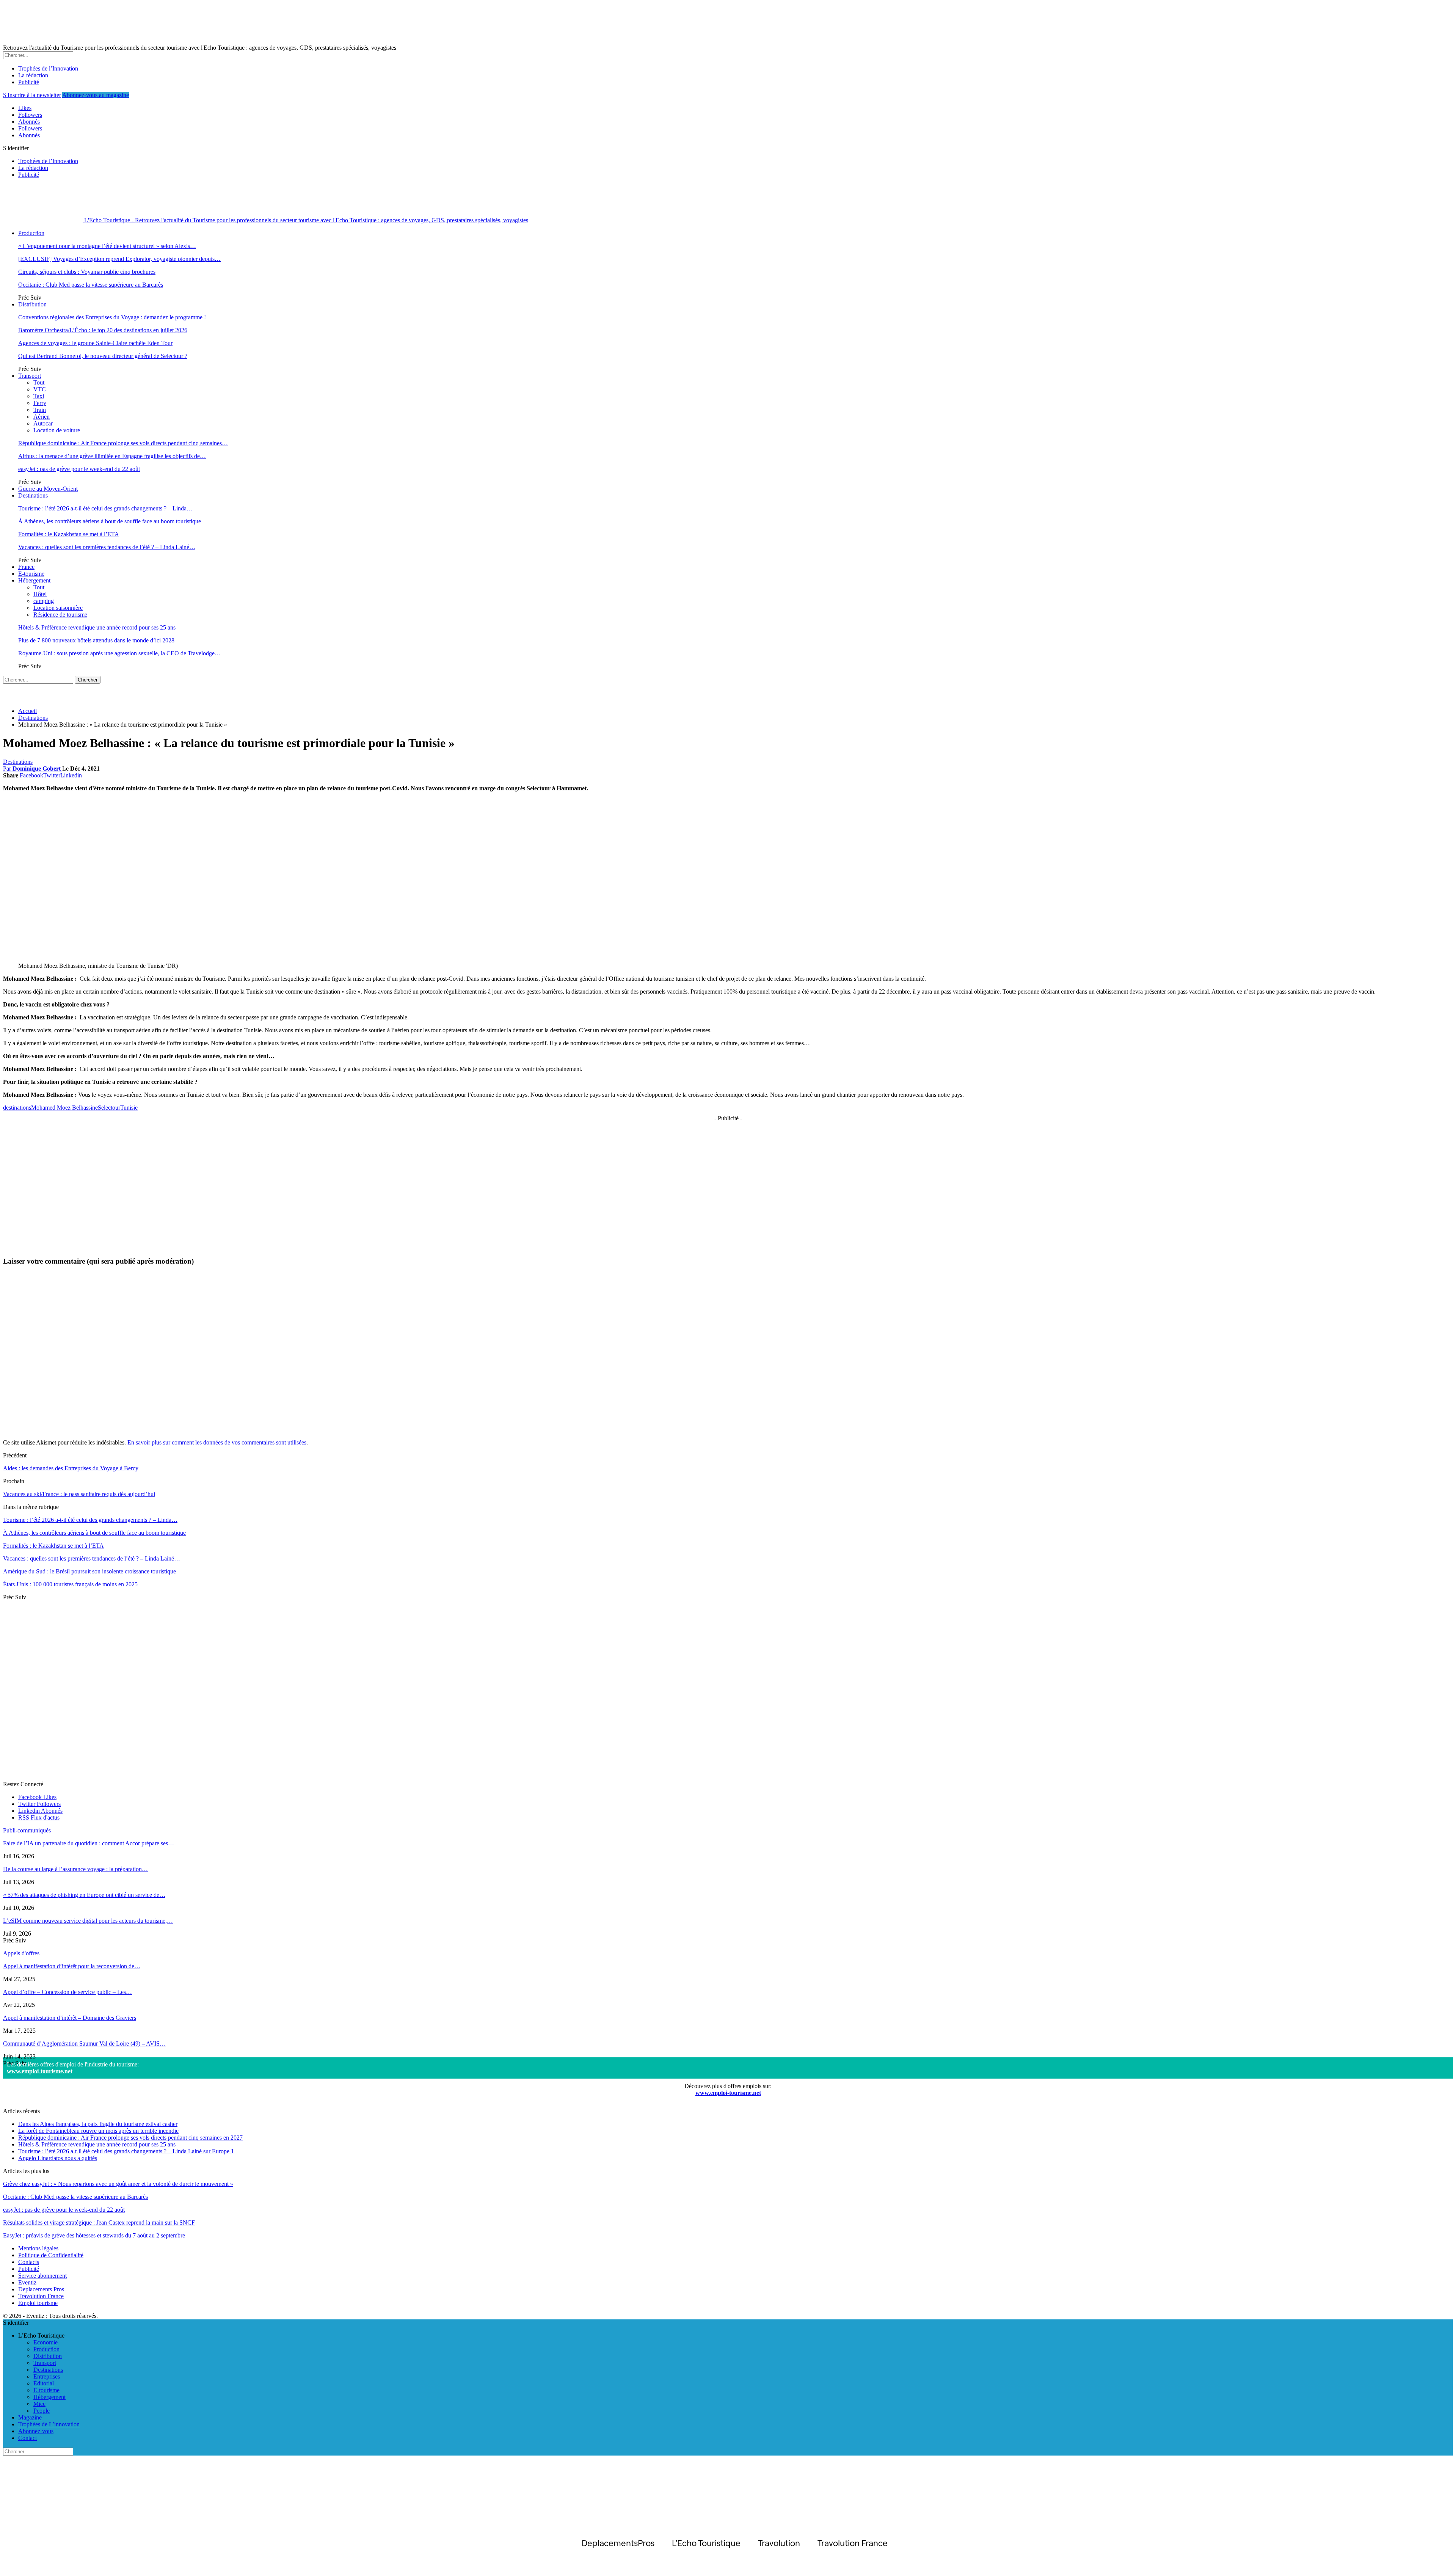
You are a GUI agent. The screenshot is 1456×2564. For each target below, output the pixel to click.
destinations (17, 1108)
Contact (27, 2438)
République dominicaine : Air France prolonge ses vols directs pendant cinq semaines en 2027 (130, 2138)
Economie (45, 2342)
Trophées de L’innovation (49, 2424)
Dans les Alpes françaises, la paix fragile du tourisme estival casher (98, 2124)
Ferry (40, 403)
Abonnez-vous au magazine (96, 95)
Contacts (29, 2262)
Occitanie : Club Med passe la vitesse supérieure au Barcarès (91, 285)
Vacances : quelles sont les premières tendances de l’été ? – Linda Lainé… (107, 547)
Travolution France (41, 2296)
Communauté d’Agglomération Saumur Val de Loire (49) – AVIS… (84, 2044)
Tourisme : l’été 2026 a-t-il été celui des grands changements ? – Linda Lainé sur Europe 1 (126, 2151)
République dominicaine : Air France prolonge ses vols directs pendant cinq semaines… (123, 443)
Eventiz (27, 2282)
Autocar (43, 423)
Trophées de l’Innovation (48, 68)
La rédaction (33, 75)
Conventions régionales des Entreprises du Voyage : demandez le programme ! (112, 317)
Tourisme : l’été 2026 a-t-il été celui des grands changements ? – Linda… (105, 508)
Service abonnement (42, 2276)
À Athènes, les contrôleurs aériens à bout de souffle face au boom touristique (110, 521)
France (26, 567)
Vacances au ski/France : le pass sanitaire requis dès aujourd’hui (79, 1494)
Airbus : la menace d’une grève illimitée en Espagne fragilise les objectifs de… (112, 456)
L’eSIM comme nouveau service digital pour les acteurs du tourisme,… (88, 1921)
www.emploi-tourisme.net (40, 2071)
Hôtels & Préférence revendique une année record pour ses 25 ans (97, 627)
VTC (40, 389)
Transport (30, 376)
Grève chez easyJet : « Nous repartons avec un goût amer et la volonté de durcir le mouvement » (118, 2184)
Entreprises (47, 2376)
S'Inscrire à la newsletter (32, 95)
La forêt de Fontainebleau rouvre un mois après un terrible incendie (98, 2131)
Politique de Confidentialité (51, 2255)
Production (31, 233)
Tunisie (129, 1108)
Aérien (42, 417)
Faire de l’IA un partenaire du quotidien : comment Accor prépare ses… (89, 1843)
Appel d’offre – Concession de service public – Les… (67, 1992)
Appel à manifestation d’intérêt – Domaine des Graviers (70, 2018)
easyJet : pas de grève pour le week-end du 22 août (79, 469)
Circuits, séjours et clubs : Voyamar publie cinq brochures (87, 272)
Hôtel (40, 594)
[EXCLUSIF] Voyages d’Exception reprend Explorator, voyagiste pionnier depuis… (119, 259)
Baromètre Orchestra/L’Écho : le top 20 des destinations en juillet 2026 (103, 330)
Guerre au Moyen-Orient (48, 489)
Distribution (32, 304)
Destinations (33, 495)
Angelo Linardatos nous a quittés (58, 2158)
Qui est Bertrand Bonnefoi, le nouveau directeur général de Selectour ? (103, 356)
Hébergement (34, 580)
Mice (39, 2404)
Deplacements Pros (41, 2289)
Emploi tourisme (38, 2303)
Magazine (30, 2417)
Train (40, 410)
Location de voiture (57, 430)
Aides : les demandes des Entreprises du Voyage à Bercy (71, 1468)
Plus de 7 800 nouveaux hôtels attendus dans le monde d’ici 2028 (96, 640)
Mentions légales (38, 2248)
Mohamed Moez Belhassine (64, 1108)
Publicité (29, 82)
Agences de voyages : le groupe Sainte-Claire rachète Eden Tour (95, 343)
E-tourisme (31, 574)
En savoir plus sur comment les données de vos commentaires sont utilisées (217, 1442)
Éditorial (44, 2383)
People (42, 2411)
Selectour (109, 1108)
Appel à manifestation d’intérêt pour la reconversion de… (72, 1966)
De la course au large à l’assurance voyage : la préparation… (75, 1869)
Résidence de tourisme (60, 615)
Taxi (39, 396)
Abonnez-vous (36, 2431)
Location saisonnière (58, 608)
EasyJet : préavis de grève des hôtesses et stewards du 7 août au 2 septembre (94, 2235)
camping (44, 601)
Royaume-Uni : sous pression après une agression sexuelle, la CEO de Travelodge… (119, 653)
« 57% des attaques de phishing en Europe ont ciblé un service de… (84, 1895)
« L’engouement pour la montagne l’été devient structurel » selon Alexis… (107, 246)
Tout (39, 382)
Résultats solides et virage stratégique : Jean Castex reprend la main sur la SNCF (99, 2222)
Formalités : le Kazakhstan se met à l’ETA (69, 534)
